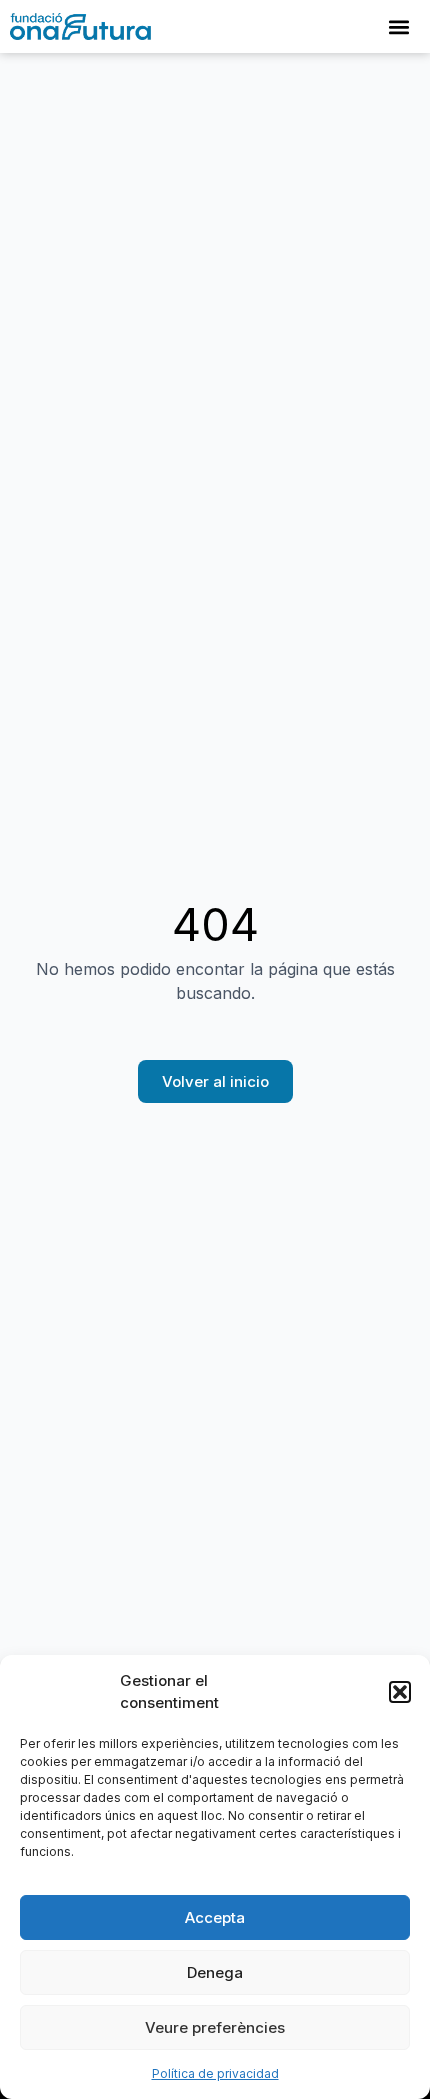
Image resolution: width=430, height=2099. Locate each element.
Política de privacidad (215, 2073)
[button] (400, 1692)
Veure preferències (215, 2027)
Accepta (215, 1917)
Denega (215, 1972)
